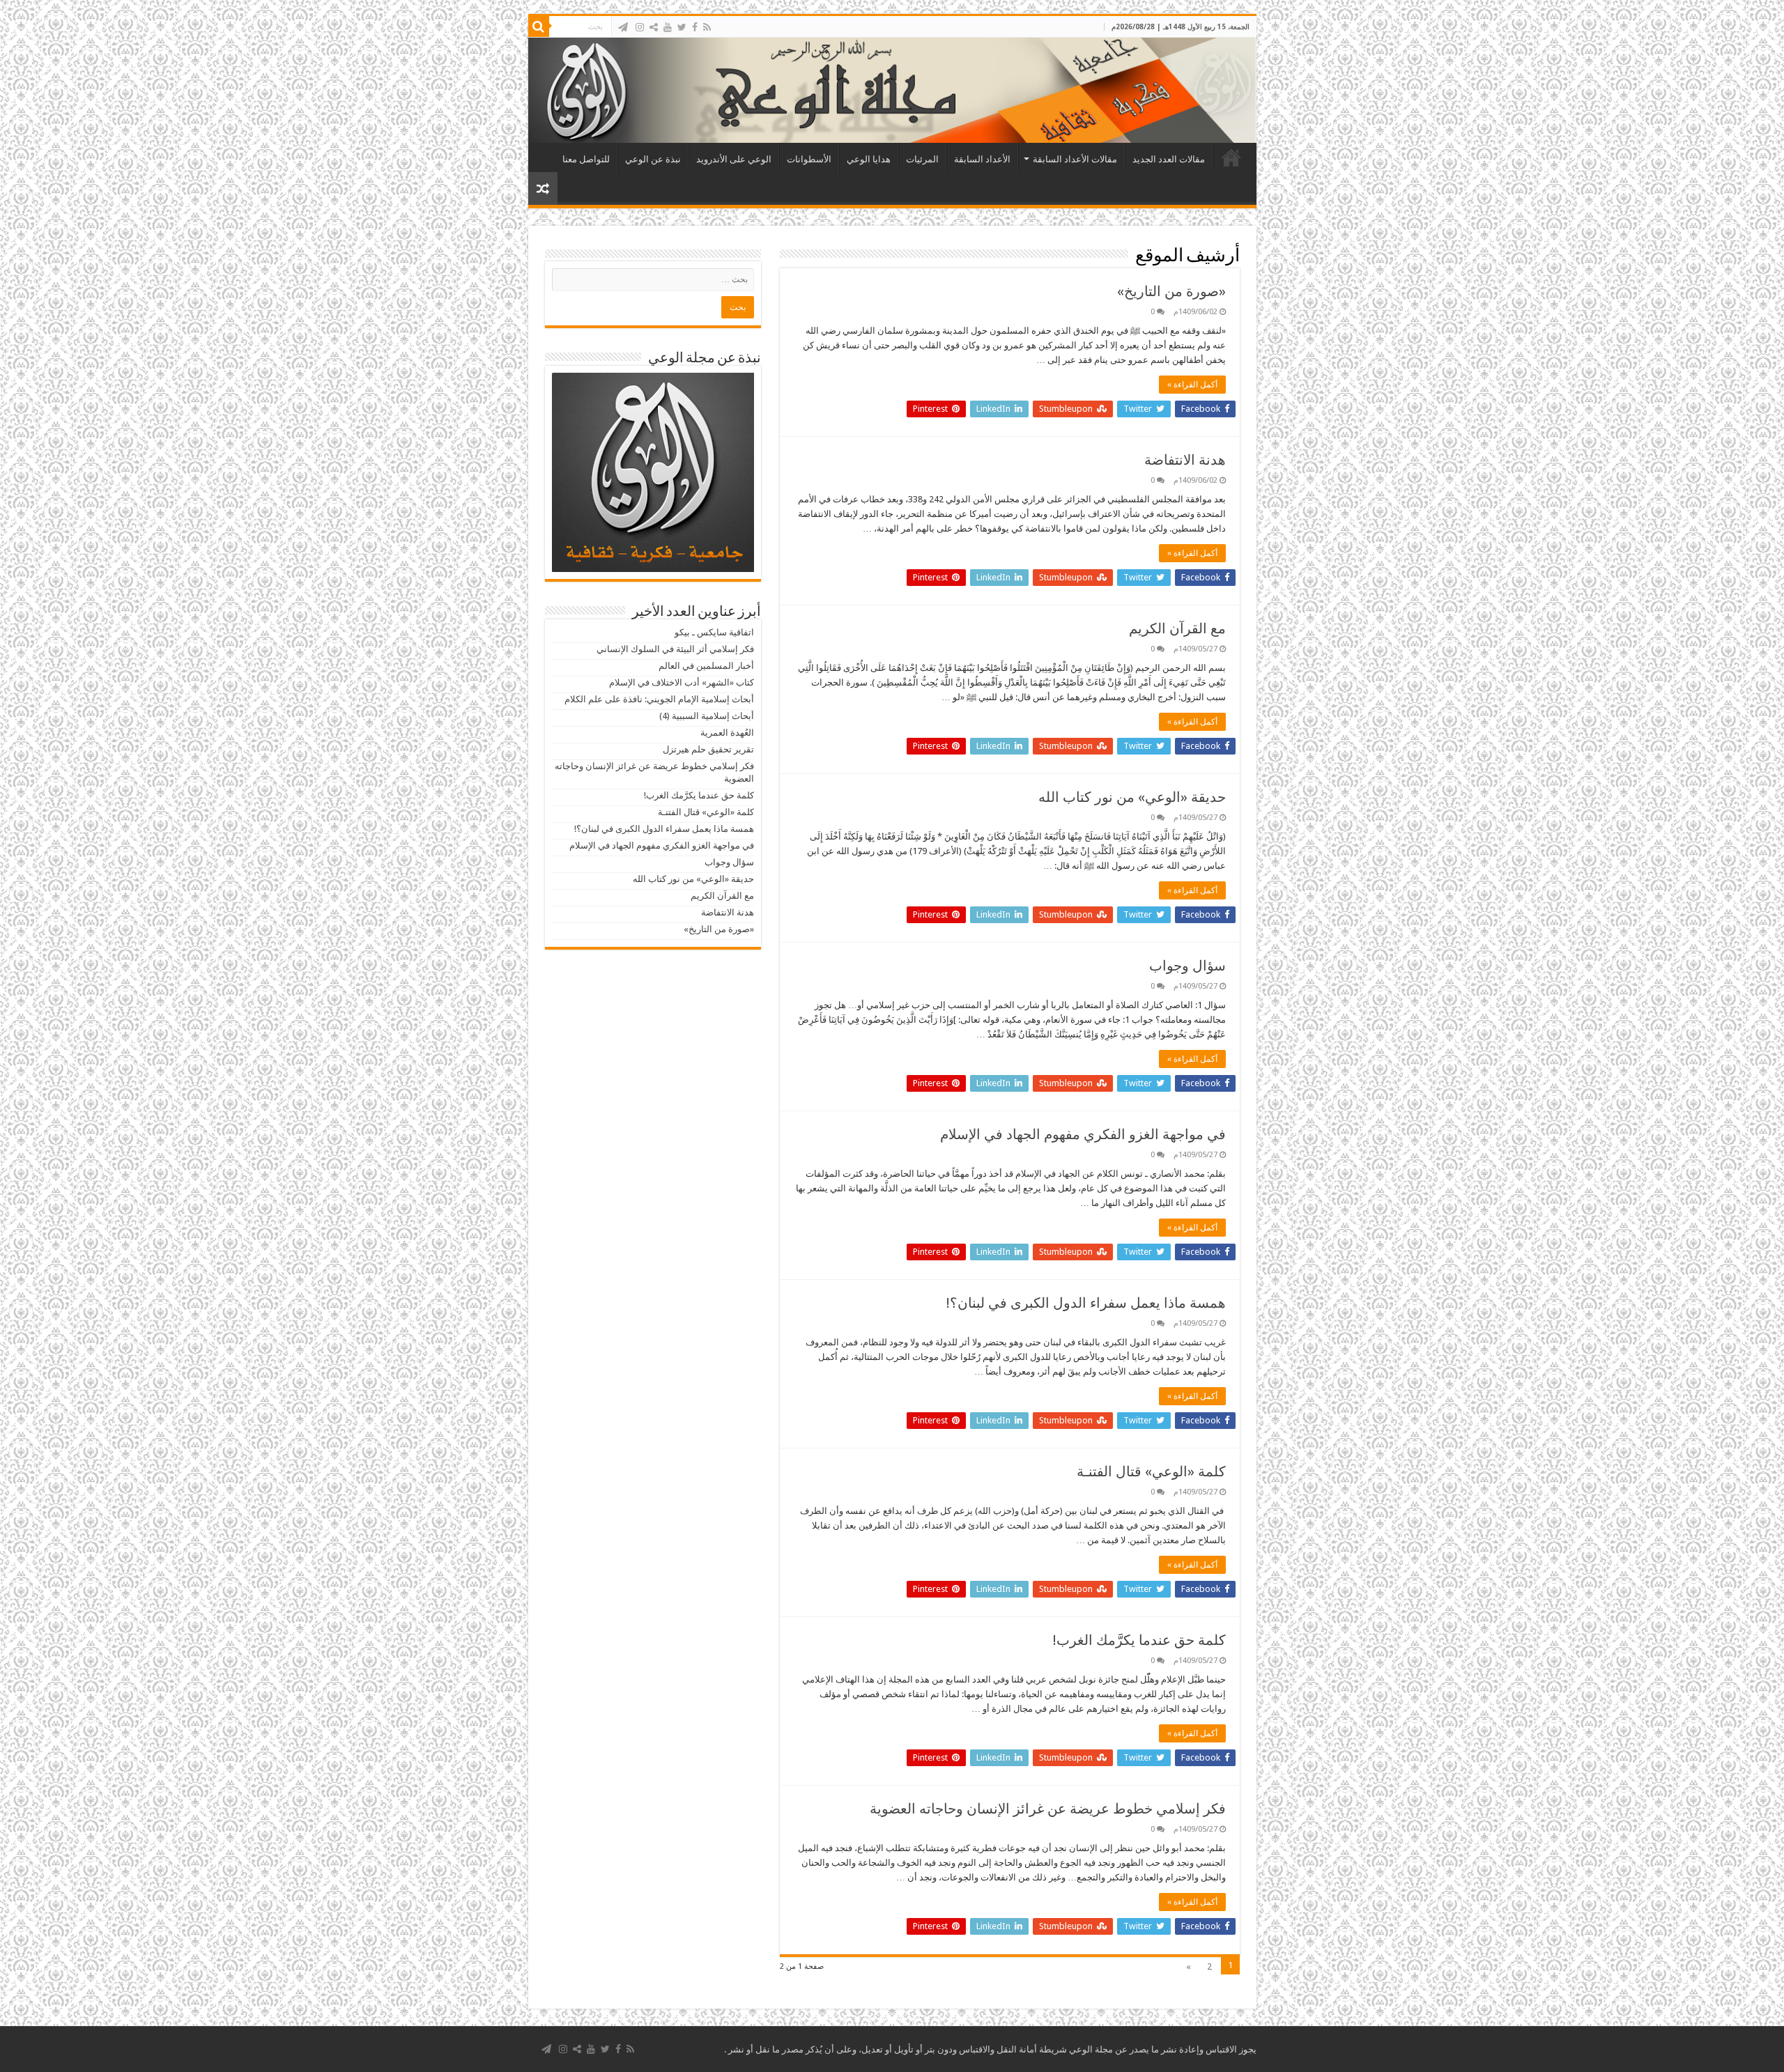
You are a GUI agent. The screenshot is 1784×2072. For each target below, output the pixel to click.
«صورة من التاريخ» (1171, 291)
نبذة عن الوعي (653, 159)
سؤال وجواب (1187, 966)
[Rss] (707, 27)
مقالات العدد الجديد (1169, 159)
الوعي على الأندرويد (734, 159)
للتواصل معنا (586, 159)
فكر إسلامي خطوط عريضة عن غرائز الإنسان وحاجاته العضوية (1048, 1809)
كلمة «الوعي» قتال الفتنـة (1151, 1471)
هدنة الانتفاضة (1185, 460)
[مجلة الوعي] (892, 90)
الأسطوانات (809, 159)
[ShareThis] (654, 27)
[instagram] (640, 27)
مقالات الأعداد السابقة (1075, 159)
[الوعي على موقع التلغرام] (623, 27)
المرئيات (922, 159)
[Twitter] (682, 27)
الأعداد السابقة (982, 159)
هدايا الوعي (869, 159)
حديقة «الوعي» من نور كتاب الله (1132, 797)
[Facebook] (695, 27)
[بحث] (539, 26)
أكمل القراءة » (1192, 385)
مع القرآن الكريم (1177, 628)
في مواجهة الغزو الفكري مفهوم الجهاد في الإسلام (1083, 1134)
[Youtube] (668, 27)
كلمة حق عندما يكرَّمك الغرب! (1139, 1640)
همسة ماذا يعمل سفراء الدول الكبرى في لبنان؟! (1086, 1303)
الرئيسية (1231, 157)
